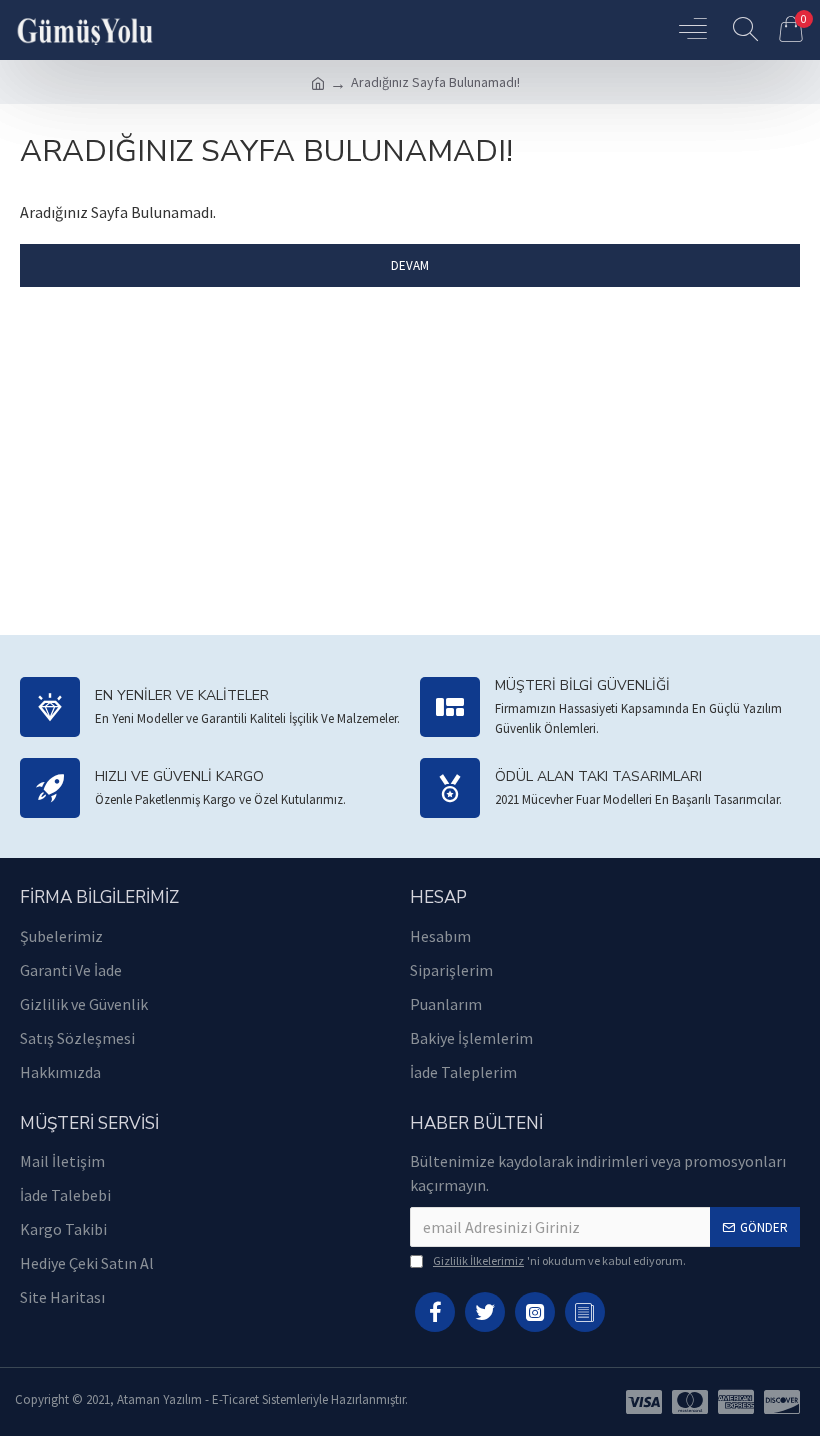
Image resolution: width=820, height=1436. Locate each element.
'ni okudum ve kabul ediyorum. (559, 1260)
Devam (410, 265)
